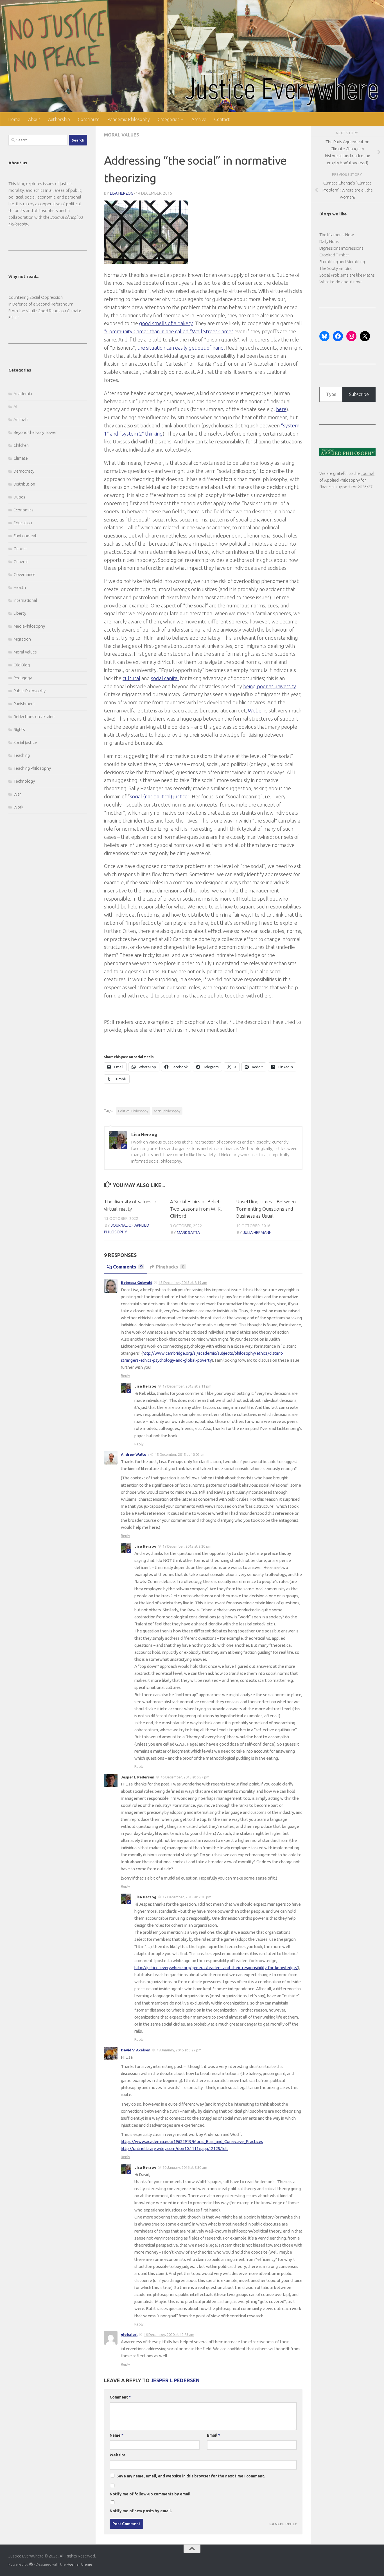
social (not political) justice (159, 796)
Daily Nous (329, 241)
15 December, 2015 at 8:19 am (183, 1283)
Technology (24, 781)
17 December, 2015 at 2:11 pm (187, 1386)
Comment (120, 2397)
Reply (125, 1375)
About (34, 119)
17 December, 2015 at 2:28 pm (187, 1897)
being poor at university (270, 686)
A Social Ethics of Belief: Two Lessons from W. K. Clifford (196, 1209)
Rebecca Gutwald (137, 1283)
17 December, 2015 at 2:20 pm (187, 1546)
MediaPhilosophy (29, 626)
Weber (256, 710)
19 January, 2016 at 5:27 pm (179, 2050)
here (281, 409)
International (25, 600)
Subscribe (359, 394)
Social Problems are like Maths (347, 275)
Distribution (24, 484)
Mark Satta (188, 1233)
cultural (131, 678)
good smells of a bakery (166, 323)
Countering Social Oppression (36, 297)
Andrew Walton (135, 1454)
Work (18, 807)
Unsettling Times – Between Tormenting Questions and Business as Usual (266, 1209)
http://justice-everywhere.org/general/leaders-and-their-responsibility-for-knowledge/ (216, 1968)
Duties (19, 497)
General (21, 562)
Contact (222, 119)
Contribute (89, 119)
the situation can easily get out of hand (181, 348)
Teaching (22, 755)
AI (15, 406)
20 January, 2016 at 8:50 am (185, 2167)
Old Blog (22, 665)
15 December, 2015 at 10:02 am (180, 1454)
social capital (165, 678)
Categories (169, 119)
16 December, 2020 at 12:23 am (169, 2334)
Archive (199, 119)
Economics (23, 510)
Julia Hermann (257, 1233)
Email (214, 2435)
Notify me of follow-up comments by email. (151, 2494)
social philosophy (167, 1111)
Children (21, 445)
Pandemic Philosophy (129, 119)
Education (23, 523)
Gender (20, 549)
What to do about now (340, 282)
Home (14, 119)
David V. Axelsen (136, 2050)
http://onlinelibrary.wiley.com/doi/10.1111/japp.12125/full (174, 2148)
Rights (19, 729)
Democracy (24, 471)
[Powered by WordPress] (31, 2564)
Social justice (25, 742)
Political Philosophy (133, 1111)
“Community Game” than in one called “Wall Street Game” (169, 331)
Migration (22, 639)
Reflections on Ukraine (34, 717)
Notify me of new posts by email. (141, 2511)
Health (20, 587)
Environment (25, 536)
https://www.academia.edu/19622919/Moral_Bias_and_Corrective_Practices (192, 2141)
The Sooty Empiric (336, 268)
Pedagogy (23, 678)
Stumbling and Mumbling (342, 262)
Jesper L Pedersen (175, 2380)
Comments (128, 1267)
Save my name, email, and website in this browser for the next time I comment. (191, 2476)
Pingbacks (170, 1267)
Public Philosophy (30, 691)
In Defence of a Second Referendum (41, 304)
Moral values (122, 135)
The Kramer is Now (337, 235)
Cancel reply (283, 2524)
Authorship (59, 119)
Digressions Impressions (341, 248)
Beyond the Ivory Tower (35, 432)
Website (118, 2455)
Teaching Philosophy (32, 768)
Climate (21, 458)
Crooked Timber (334, 255)
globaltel (129, 2334)
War (17, 794)
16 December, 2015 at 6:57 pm (185, 1777)
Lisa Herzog (122, 193)
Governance (24, 574)
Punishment (24, 704)
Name (117, 2435)
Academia (23, 394)
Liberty (20, 613)
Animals (21, 419)
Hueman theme (79, 2564)
